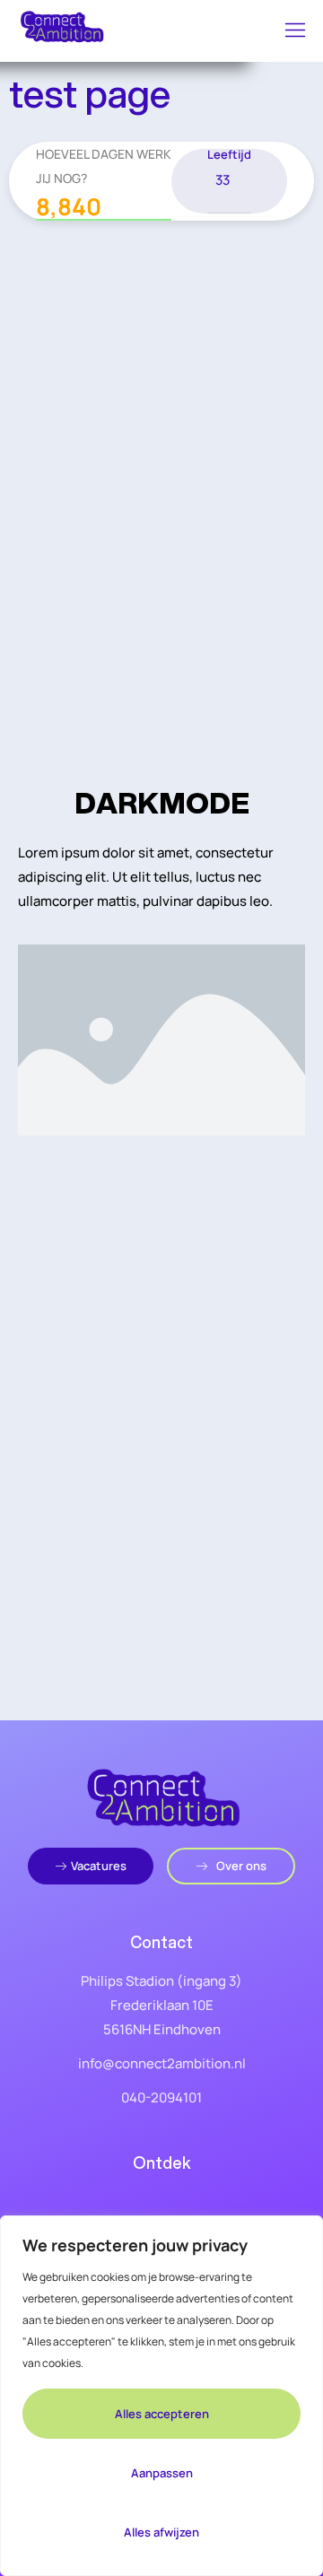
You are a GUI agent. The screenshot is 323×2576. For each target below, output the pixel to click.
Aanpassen (162, 2473)
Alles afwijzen (161, 2532)
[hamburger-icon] (296, 31)
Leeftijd (229, 155)
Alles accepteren (162, 2414)
